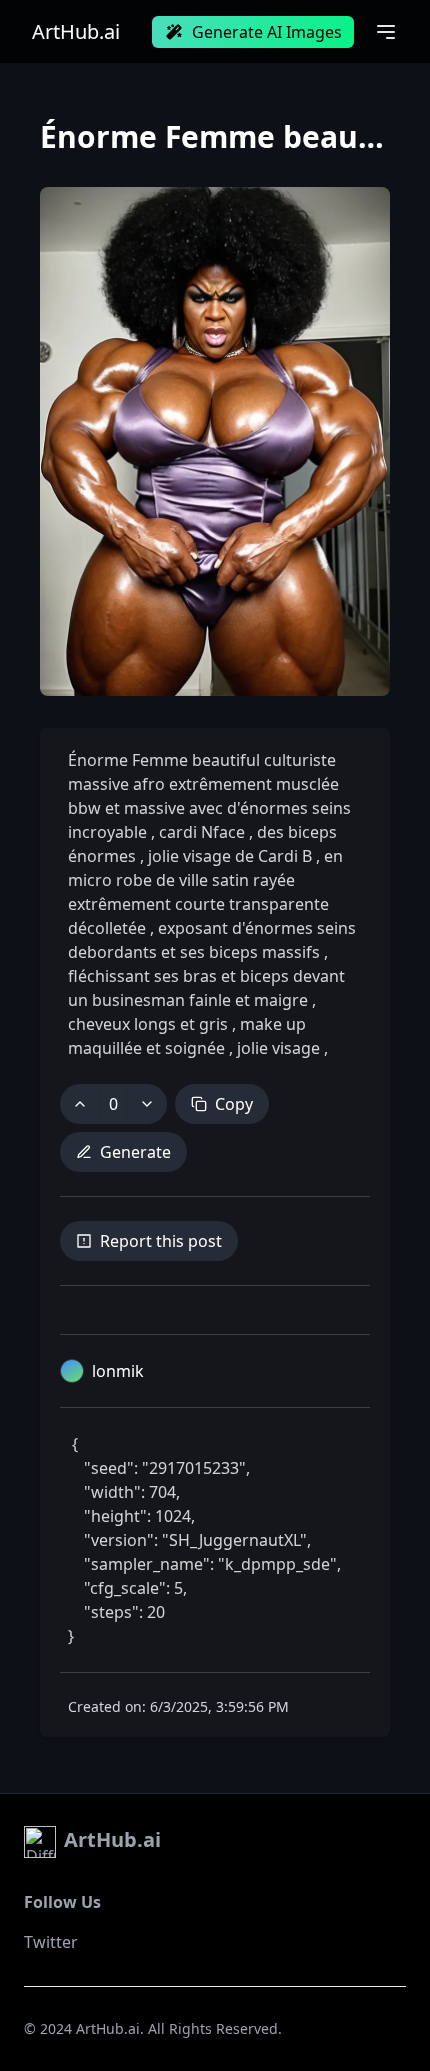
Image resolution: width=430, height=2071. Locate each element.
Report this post (161, 1241)
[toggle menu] (386, 32)
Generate (135, 1152)
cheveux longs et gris (150, 1024)
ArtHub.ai (76, 32)
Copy (234, 1104)
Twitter (51, 1942)
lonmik (118, 1371)
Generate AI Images (267, 32)
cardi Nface (202, 832)
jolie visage (278, 1048)
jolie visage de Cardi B (230, 856)
